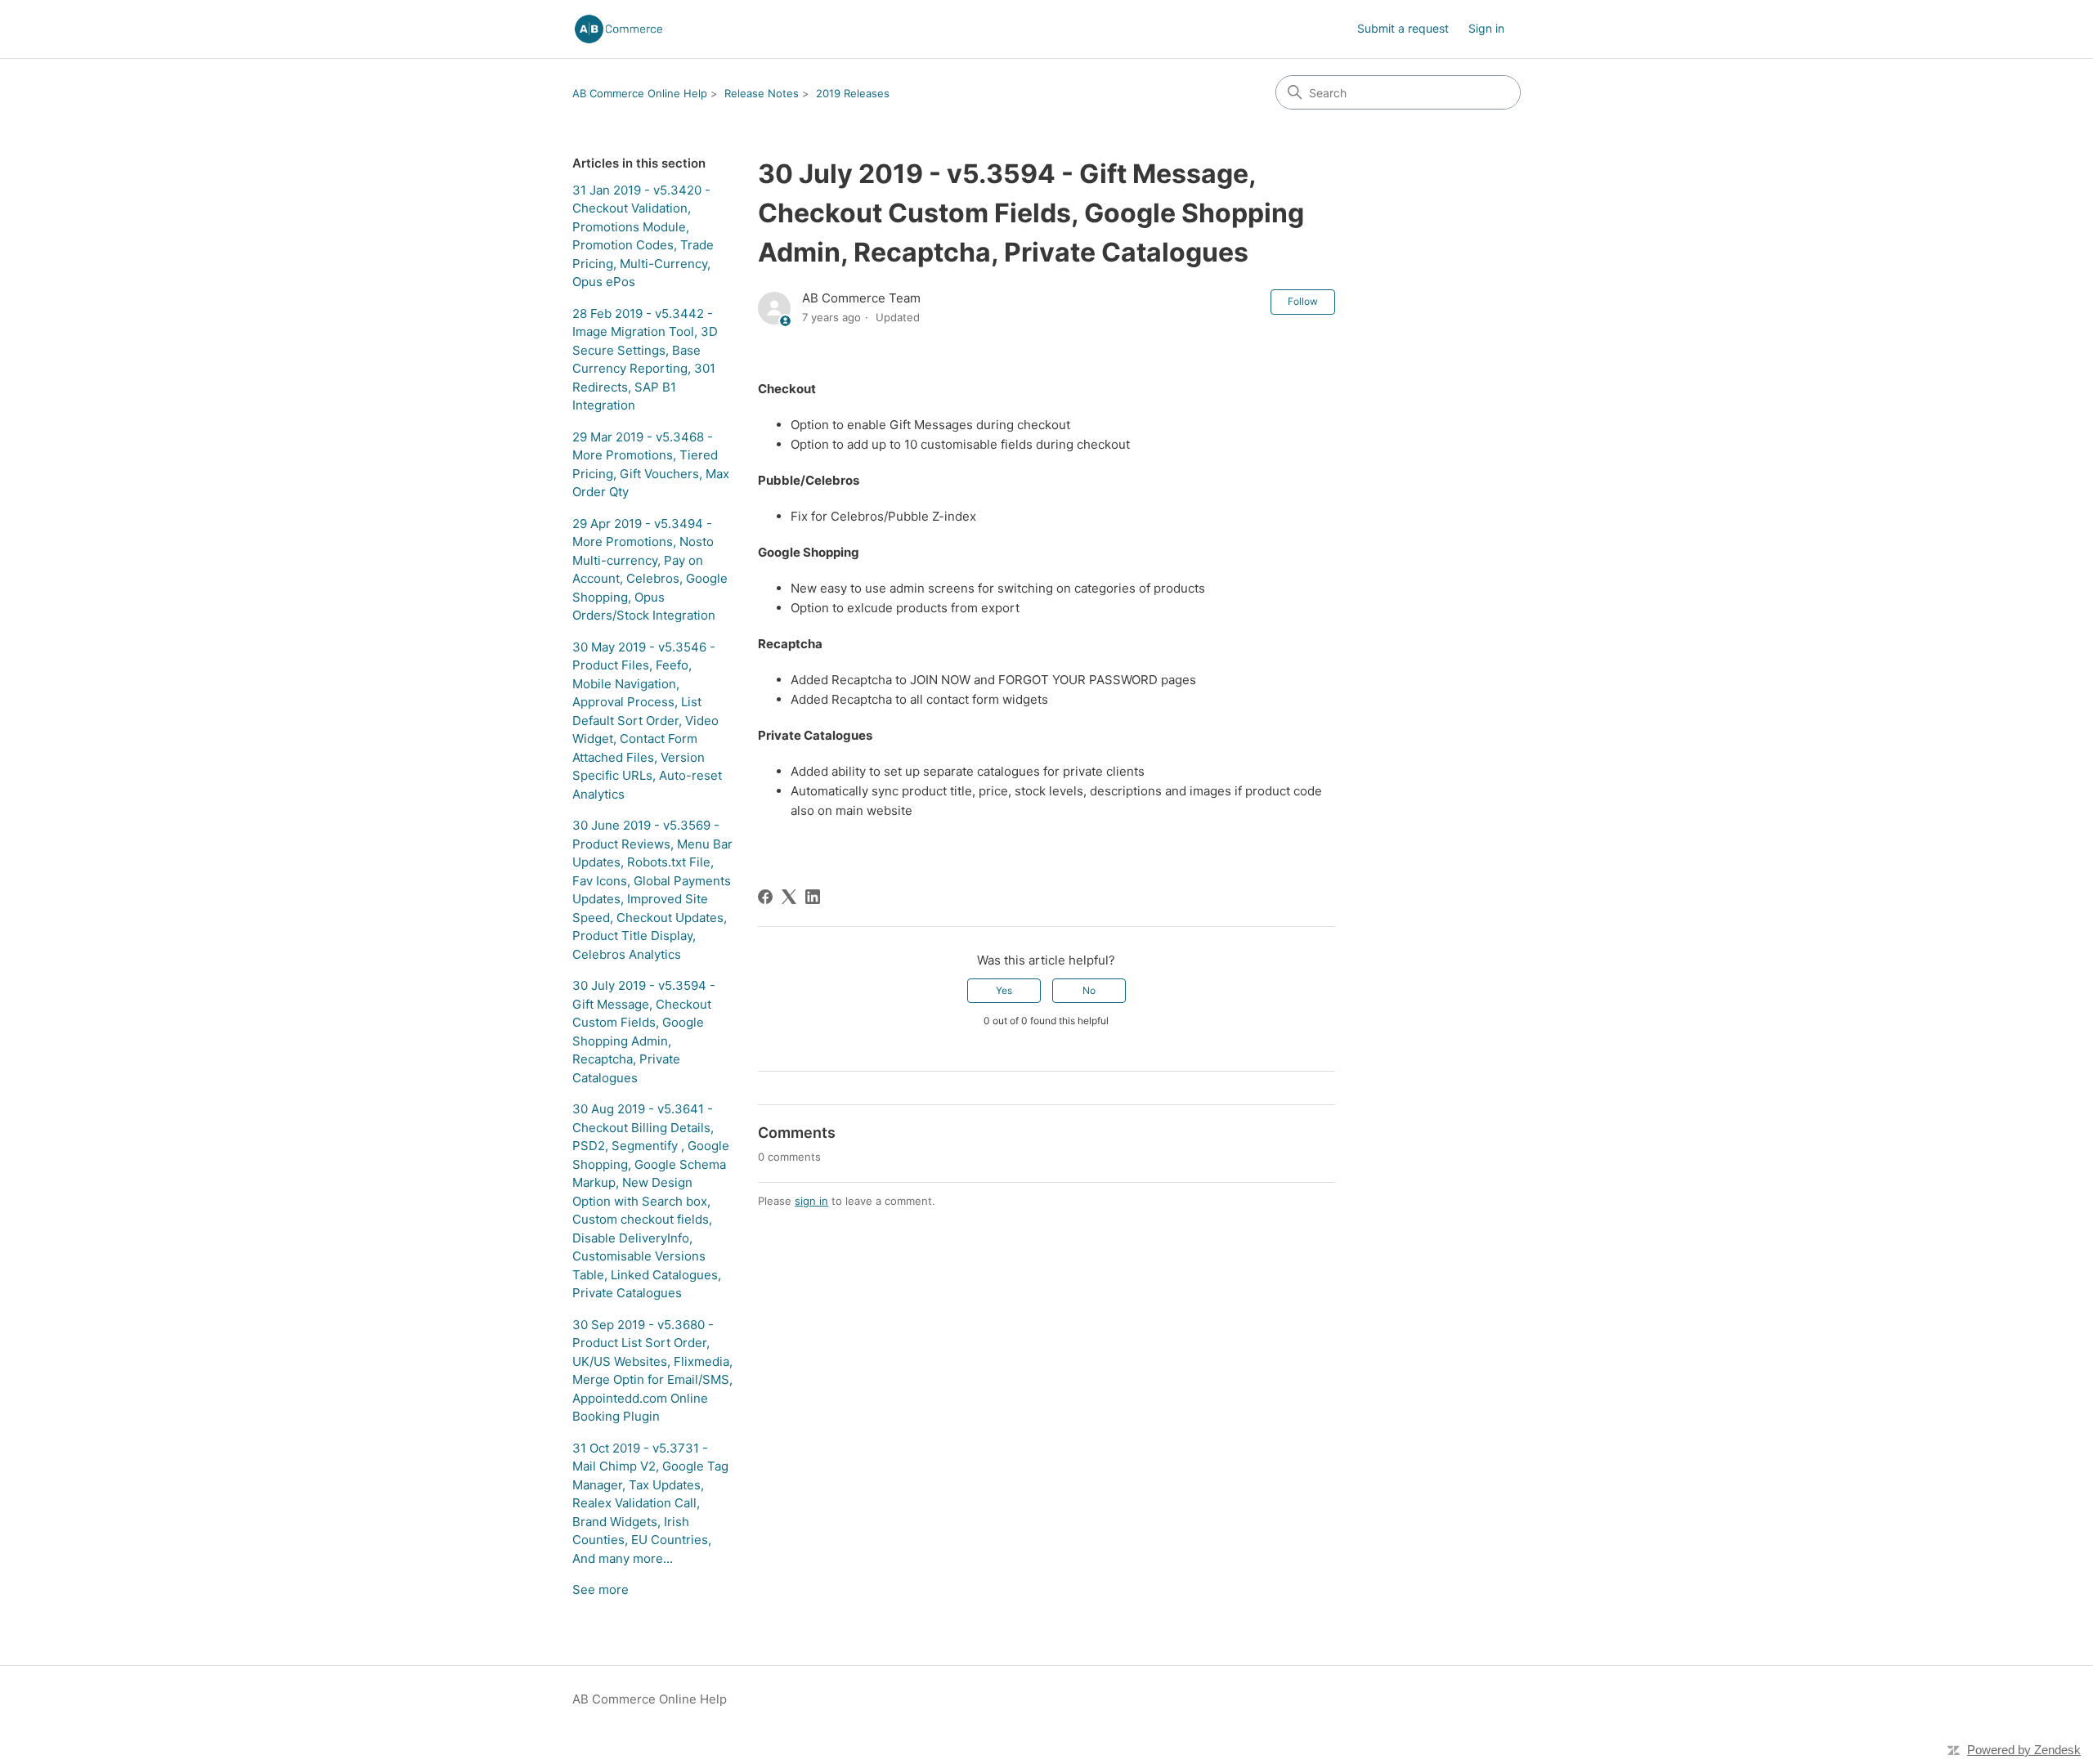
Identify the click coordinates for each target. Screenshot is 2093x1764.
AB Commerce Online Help (640, 93)
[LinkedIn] (813, 897)
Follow (1303, 301)
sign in (811, 1201)
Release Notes (762, 93)
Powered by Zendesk (2024, 1750)
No (1089, 990)
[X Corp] (789, 897)
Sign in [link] (1486, 28)
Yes (1004, 990)
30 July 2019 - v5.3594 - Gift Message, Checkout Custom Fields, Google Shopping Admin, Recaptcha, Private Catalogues (644, 1032)
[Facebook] (765, 897)
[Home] (618, 29)
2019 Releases (853, 93)
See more (601, 1589)
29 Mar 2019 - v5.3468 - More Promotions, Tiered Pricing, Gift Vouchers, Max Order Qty (651, 465)
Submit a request (1403, 28)
